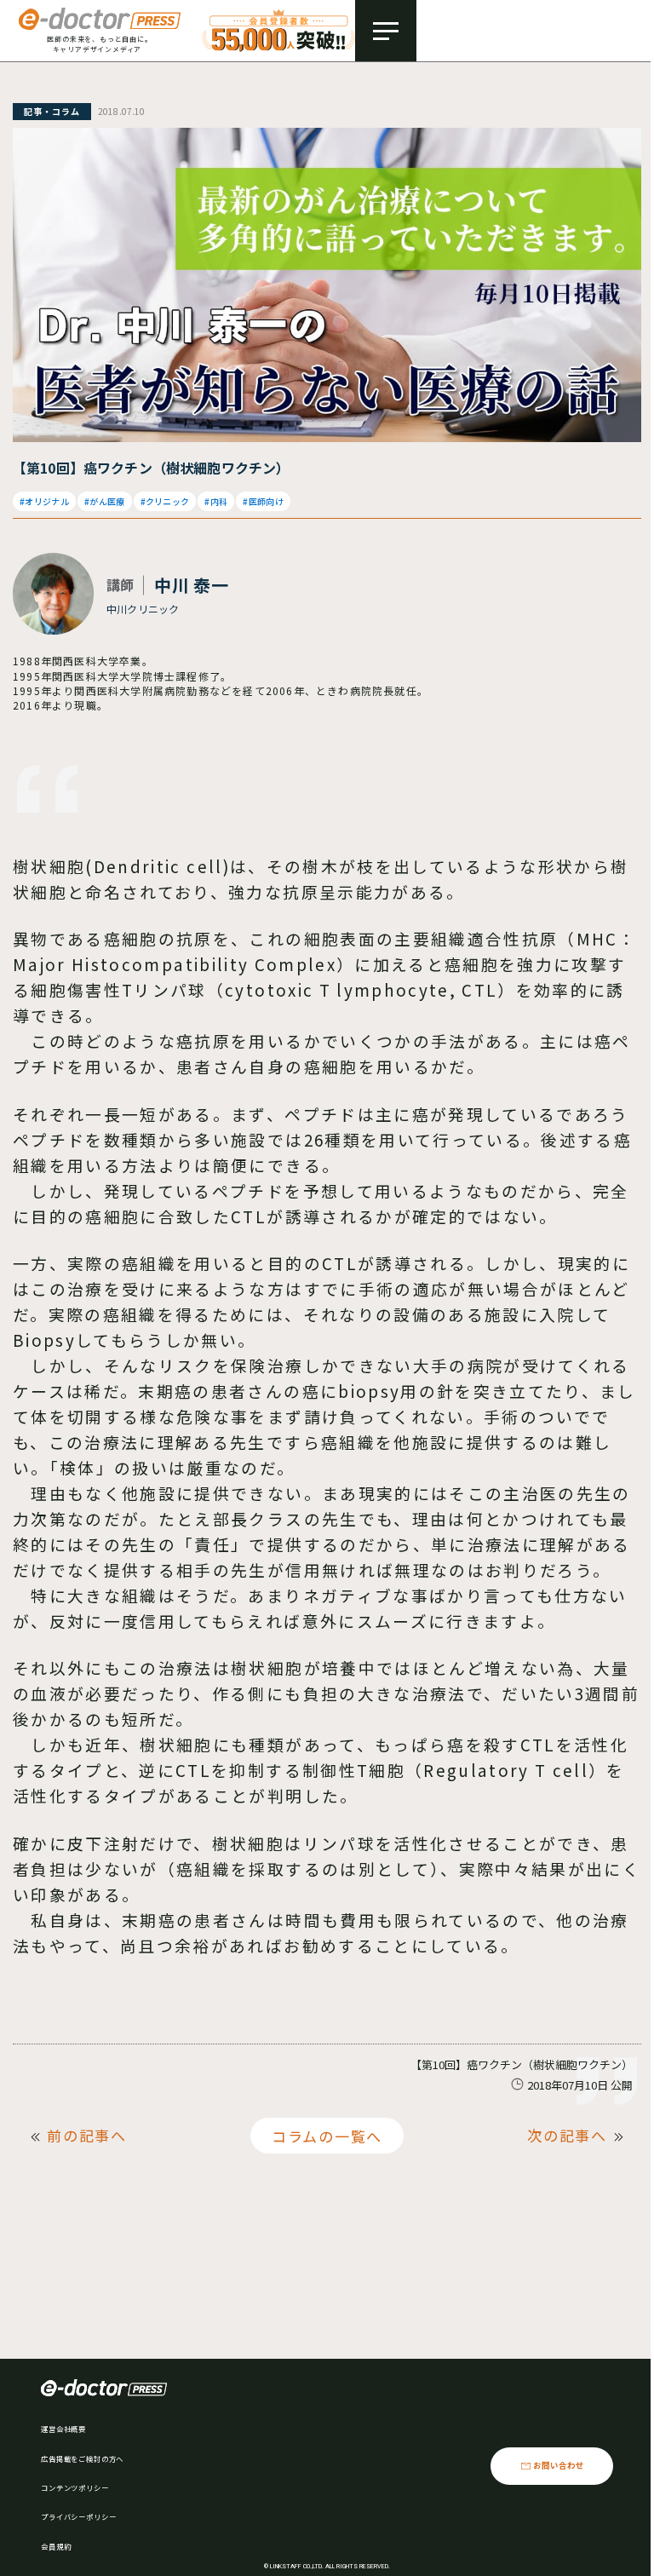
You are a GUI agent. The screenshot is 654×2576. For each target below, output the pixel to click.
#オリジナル (44, 501)
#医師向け (263, 501)
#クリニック (165, 501)
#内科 (216, 501)
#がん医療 (105, 501)
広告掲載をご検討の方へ (82, 2458)
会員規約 (56, 2546)
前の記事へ (87, 2135)
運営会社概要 (63, 2429)
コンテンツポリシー (75, 2487)
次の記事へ (567, 2135)
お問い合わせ (559, 2465)
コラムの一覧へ (327, 2135)
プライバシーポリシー (78, 2516)
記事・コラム (52, 111)
